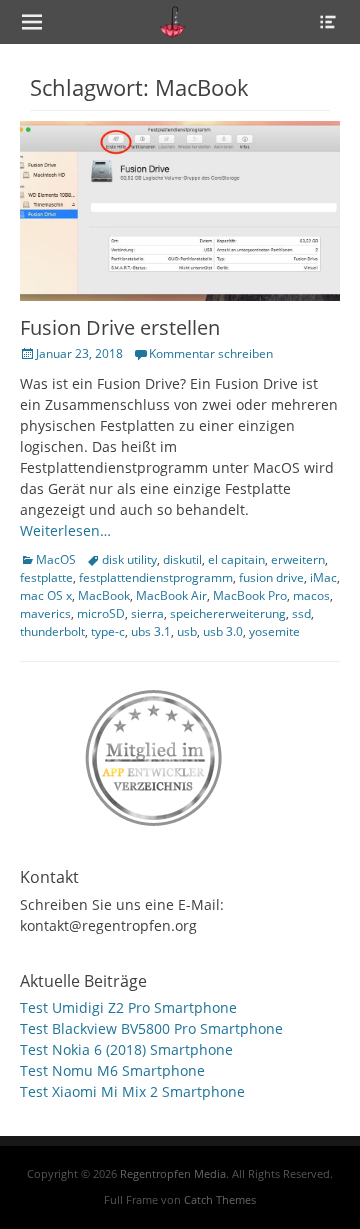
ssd (301, 613)
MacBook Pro (250, 595)
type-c (108, 631)
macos (311, 595)
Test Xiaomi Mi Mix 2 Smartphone (132, 1091)
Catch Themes (220, 1199)
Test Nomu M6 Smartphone (112, 1070)
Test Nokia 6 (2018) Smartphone (126, 1049)
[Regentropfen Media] (173, 22)
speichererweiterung (228, 613)
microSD (101, 613)
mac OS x (46, 595)
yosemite (274, 631)
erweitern (298, 559)
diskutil (182, 559)
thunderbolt (52, 631)
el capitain (236, 559)
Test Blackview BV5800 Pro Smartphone (151, 1028)
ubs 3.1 (151, 631)
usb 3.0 (223, 631)
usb (187, 631)
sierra (147, 613)
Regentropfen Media (173, 1173)
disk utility (129, 559)
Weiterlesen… (65, 530)
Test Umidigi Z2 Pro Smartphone (128, 1007)
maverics (45, 613)
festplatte (46, 577)
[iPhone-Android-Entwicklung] (155, 753)
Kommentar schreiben (211, 353)
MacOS (56, 559)
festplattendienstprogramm (156, 577)
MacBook (104, 595)
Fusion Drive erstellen (120, 327)
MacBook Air (171, 595)
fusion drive (271, 577)
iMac (323, 577)
